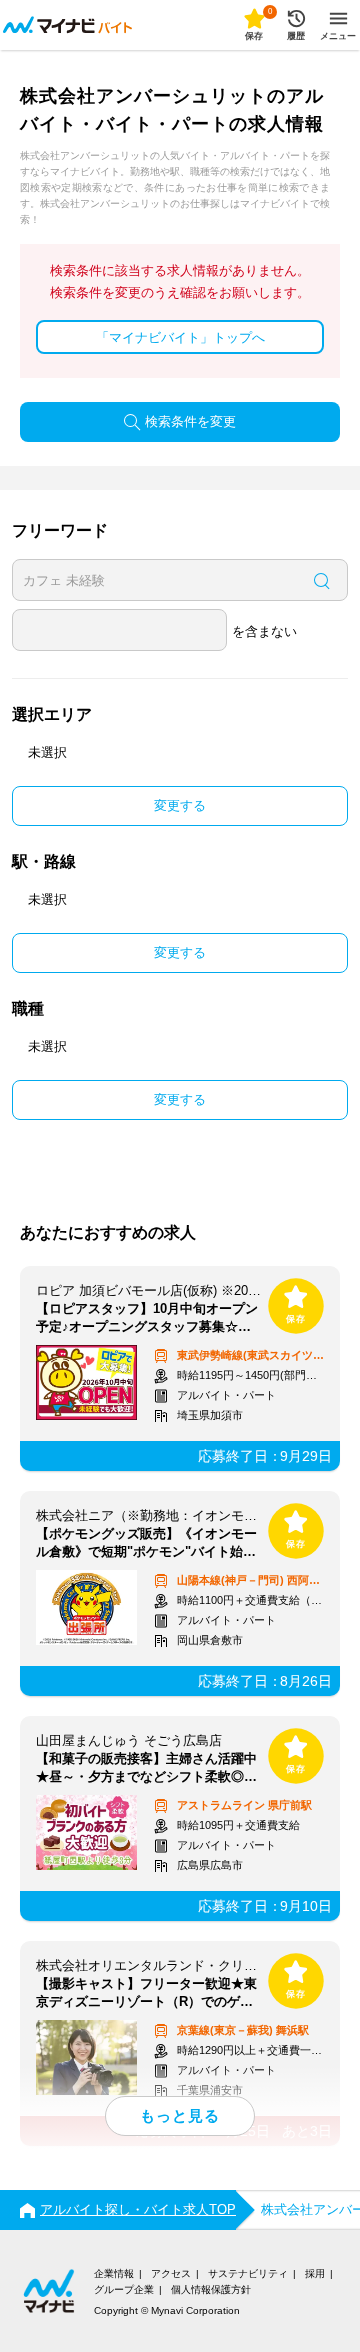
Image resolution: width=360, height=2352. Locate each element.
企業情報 (114, 2273)
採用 (315, 2273)
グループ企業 (124, 2289)
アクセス (171, 2273)
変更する (180, 805)
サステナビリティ (248, 2273)
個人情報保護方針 (211, 2289)
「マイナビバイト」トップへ (180, 337)
